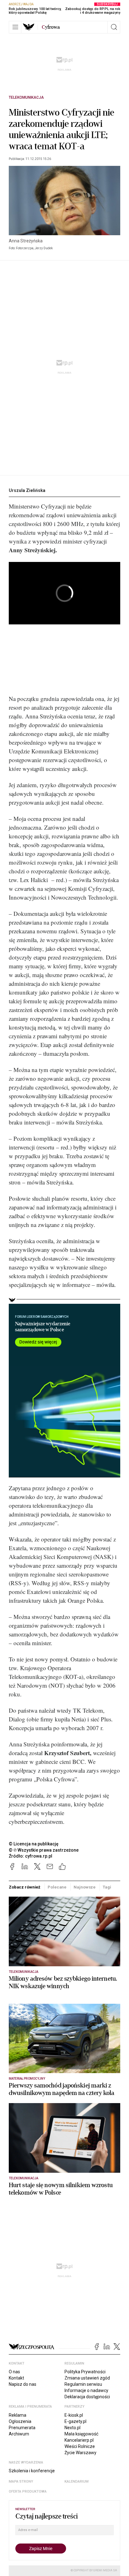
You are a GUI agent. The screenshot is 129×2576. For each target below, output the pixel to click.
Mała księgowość (81, 2434)
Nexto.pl (72, 2428)
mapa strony (21, 2482)
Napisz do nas (23, 2384)
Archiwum (19, 2434)
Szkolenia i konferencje (32, 2471)
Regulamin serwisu (83, 2384)
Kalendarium (77, 2482)
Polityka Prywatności (85, 2372)
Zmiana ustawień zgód (87, 2378)
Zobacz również (25, 1887)
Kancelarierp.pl (79, 2440)
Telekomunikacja (26, 97)
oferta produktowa (28, 2492)
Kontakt (16, 2378)
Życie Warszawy (80, 2453)
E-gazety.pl (75, 2421)
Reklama (18, 2415)
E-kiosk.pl (74, 2415)
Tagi (107, 1887)
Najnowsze (85, 1887)
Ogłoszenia (20, 2421)
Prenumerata (22, 2428)
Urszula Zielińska (27, 490)
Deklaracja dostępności (87, 2397)
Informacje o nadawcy (86, 2390)
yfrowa (51, 27)
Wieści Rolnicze (80, 2446)
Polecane (57, 1887)
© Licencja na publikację (34, 1844)
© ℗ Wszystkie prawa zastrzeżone (44, 1850)
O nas (14, 2372)
